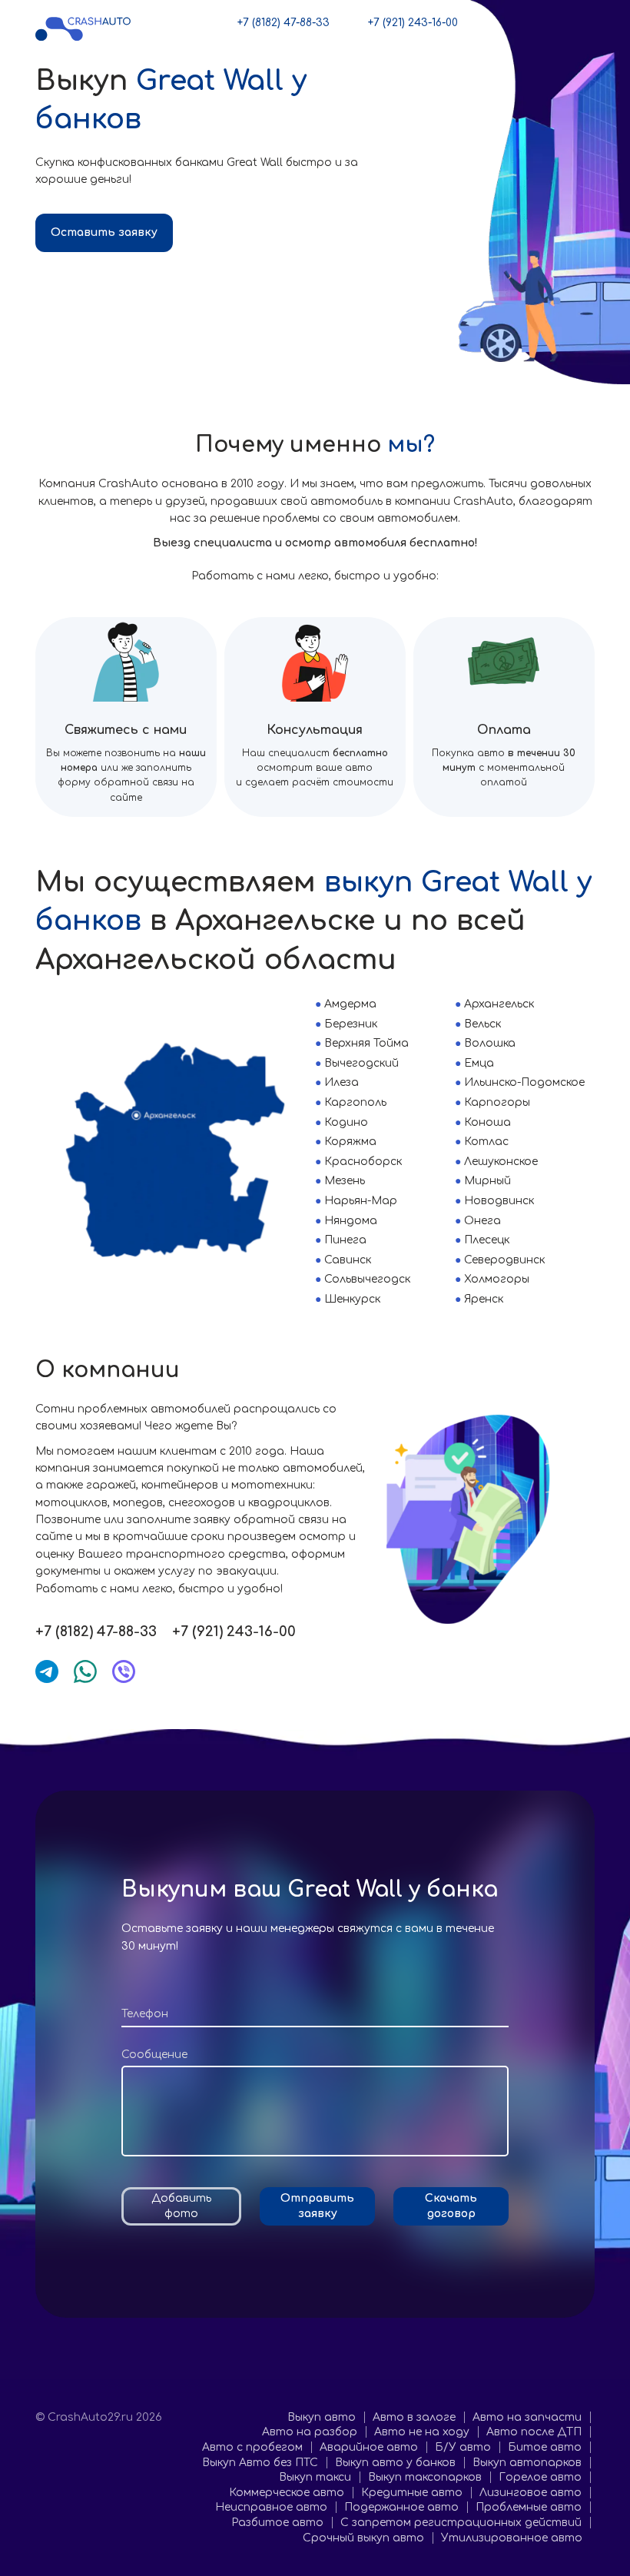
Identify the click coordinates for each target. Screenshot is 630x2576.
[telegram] (47, 1671)
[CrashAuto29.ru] (83, 28)
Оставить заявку (104, 232)
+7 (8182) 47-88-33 (283, 23)
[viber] (124, 1671)
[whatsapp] (85, 1671)
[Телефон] (315, 2014)
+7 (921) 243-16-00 (413, 23)
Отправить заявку (317, 2206)
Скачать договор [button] (451, 2206)
